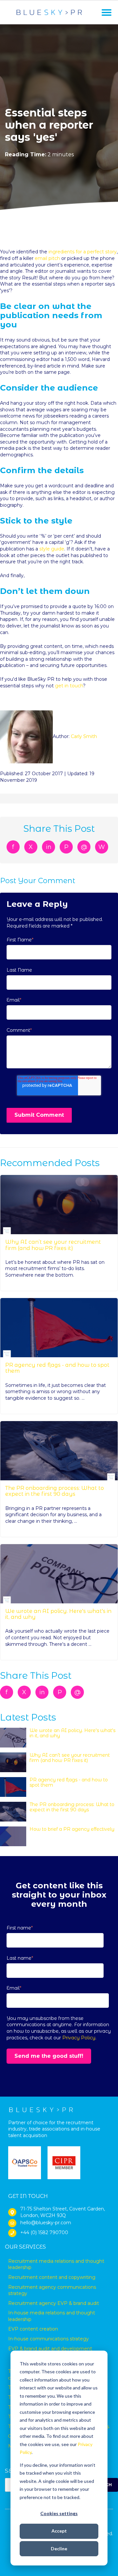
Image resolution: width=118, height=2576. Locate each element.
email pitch (47, 258)
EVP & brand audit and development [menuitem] (50, 2349)
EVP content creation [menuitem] (33, 2329)
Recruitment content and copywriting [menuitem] (52, 2277)
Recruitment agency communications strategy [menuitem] (52, 2290)
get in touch (69, 686)
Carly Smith (84, 736)
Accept (59, 2531)
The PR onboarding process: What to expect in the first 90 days (55, 1491)
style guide (52, 549)
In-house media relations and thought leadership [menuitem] (52, 2316)
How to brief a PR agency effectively (72, 1829)
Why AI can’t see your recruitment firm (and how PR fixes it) (53, 1245)
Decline (59, 2549)
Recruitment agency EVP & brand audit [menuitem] (54, 2303)
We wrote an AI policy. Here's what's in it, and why (58, 1614)
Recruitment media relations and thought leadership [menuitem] (56, 2264)
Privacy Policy (79, 2038)
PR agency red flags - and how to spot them (57, 1368)
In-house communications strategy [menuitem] (49, 2339)
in (49, 847)
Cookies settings (59, 2513)
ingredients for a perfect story (83, 252)
